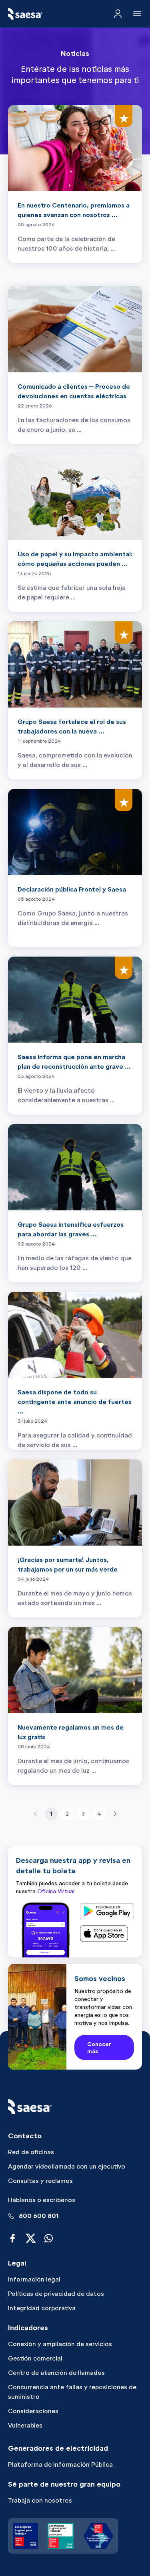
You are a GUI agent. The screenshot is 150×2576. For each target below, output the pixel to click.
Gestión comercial (35, 2358)
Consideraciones (33, 2411)
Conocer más (99, 2048)
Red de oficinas (31, 2152)
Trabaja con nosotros (40, 2500)
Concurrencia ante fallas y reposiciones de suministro (72, 2392)
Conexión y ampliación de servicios (60, 2344)
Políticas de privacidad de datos (56, 2294)
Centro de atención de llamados (56, 2373)
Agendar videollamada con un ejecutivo (67, 2166)
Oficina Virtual (56, 1891)
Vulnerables (25, 2425)
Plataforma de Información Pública (60, 2464)
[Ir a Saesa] (25, 14)
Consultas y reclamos (40, 2181)
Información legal (34, 2279)
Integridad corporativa (42, 2308)
